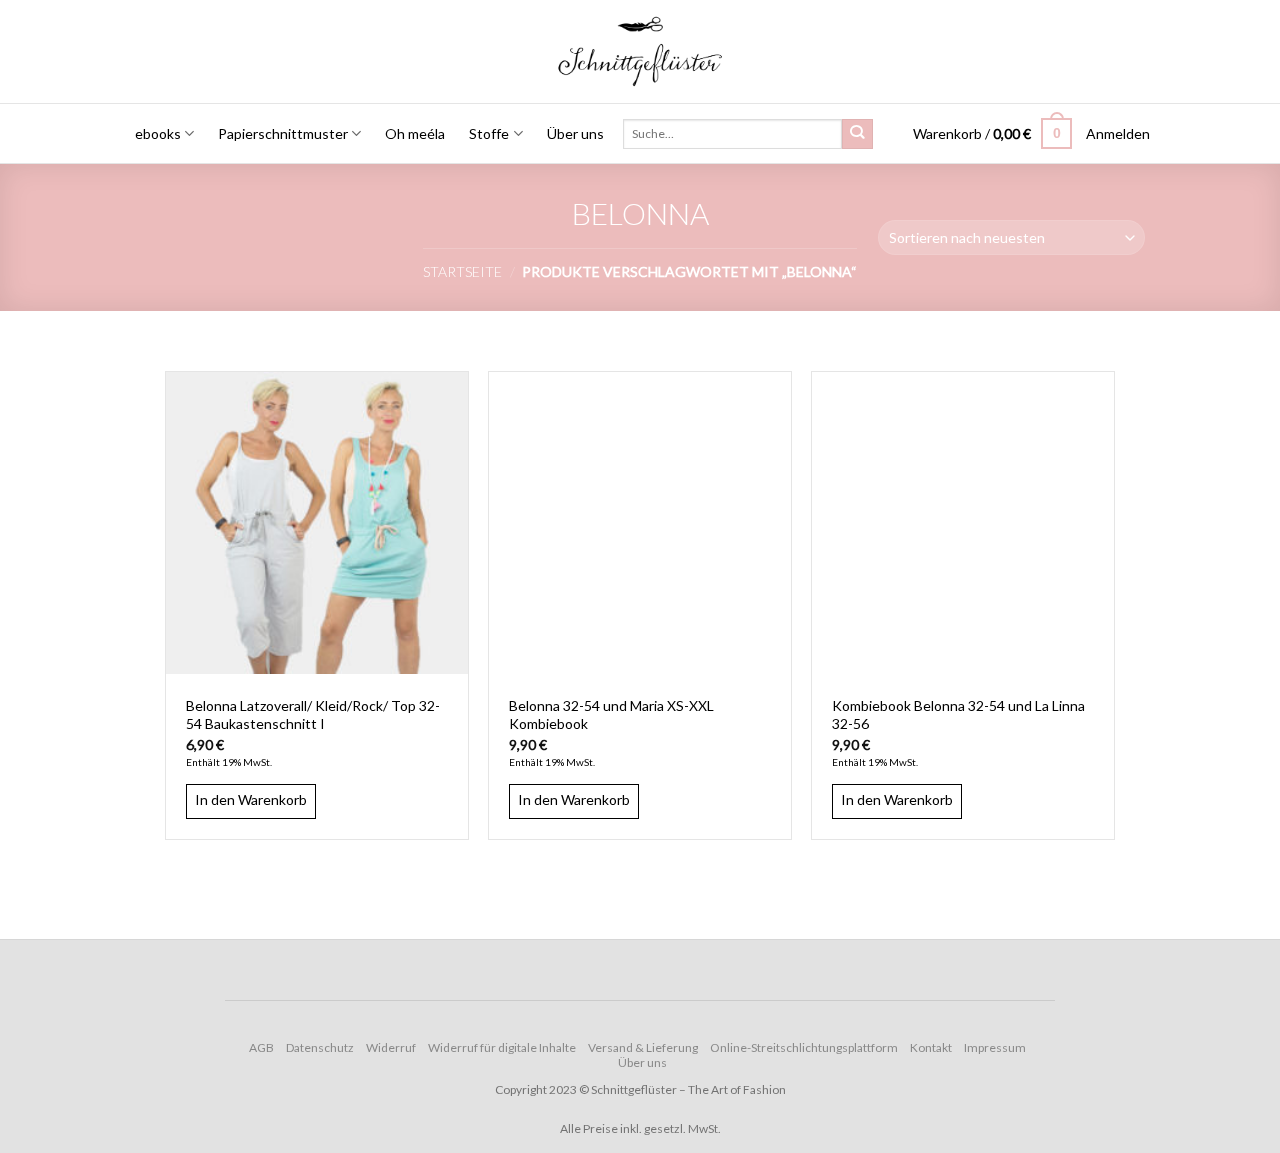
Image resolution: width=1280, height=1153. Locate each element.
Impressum (995, 1047)
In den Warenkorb (251, 799)
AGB (261, 1047)
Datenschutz (320, 1047)
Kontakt (931, 1047)
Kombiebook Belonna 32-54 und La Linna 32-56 (958, 714)
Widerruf (391, 1047)
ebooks (158, 133)
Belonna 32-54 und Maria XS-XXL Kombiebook (611, 714)
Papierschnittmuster (283, 133)
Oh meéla (415, 133)
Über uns (575, 133)
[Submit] (857, 134)
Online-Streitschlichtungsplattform (804, 1047)
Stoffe (489, 133)
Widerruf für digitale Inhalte (502, 1047)
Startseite (462, 271)
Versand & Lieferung (643, 1047)
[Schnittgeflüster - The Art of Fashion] (640, 51)
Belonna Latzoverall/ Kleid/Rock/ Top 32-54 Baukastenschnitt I (313, 714)
